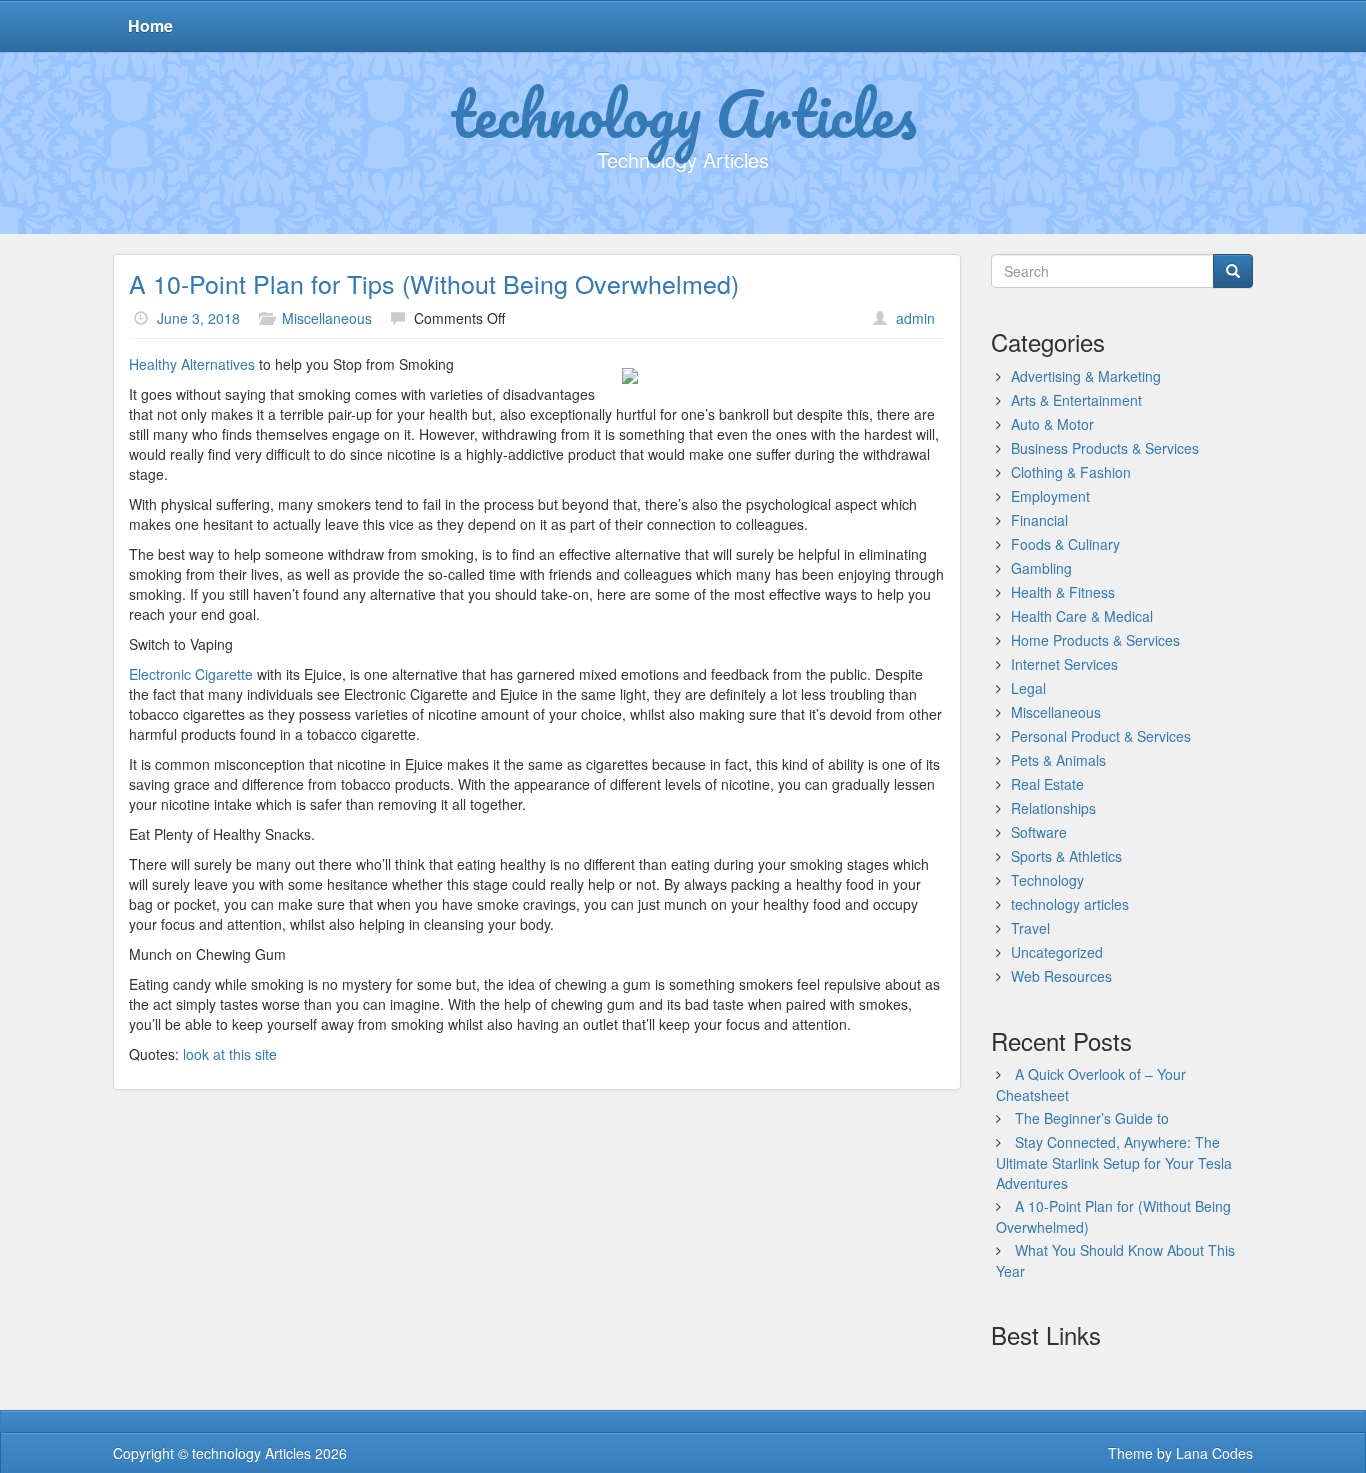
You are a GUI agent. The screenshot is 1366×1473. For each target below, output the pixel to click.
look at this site (230, 1054)
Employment (1050, 496)
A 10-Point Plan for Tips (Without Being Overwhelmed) (434, 283)
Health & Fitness (1063, 592)
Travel (1030, 928)
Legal (1028, 688)
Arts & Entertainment (1076, 400)
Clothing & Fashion (1071, 472)
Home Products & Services (1095, 640)
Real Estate (1047, 784)
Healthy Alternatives (192, 364)
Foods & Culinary (1065, 544)
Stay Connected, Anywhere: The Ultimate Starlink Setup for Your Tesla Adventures (1114, 1162)
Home (150, 25)
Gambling (1041, 568)
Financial (1039, 520)
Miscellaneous (327, 318)
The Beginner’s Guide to (1092, 1118)
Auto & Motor (1052, 424)
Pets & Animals (1058, 760)
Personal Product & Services (1101, 736)
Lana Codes (1214, 1453)
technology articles (1070, 904)
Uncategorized (1057, 952)
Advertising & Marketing (1086, 376)
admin (915, 318)
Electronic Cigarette (191, 674)
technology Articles (683, 113)
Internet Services (1064, 664)
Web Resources (1061, 976)
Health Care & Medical (1082, 616)
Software (1039, 832)
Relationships (1053, 808)
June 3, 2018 (198, 318)
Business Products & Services (1105, 448)
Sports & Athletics (1066, 856)
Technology (1047, 880)
